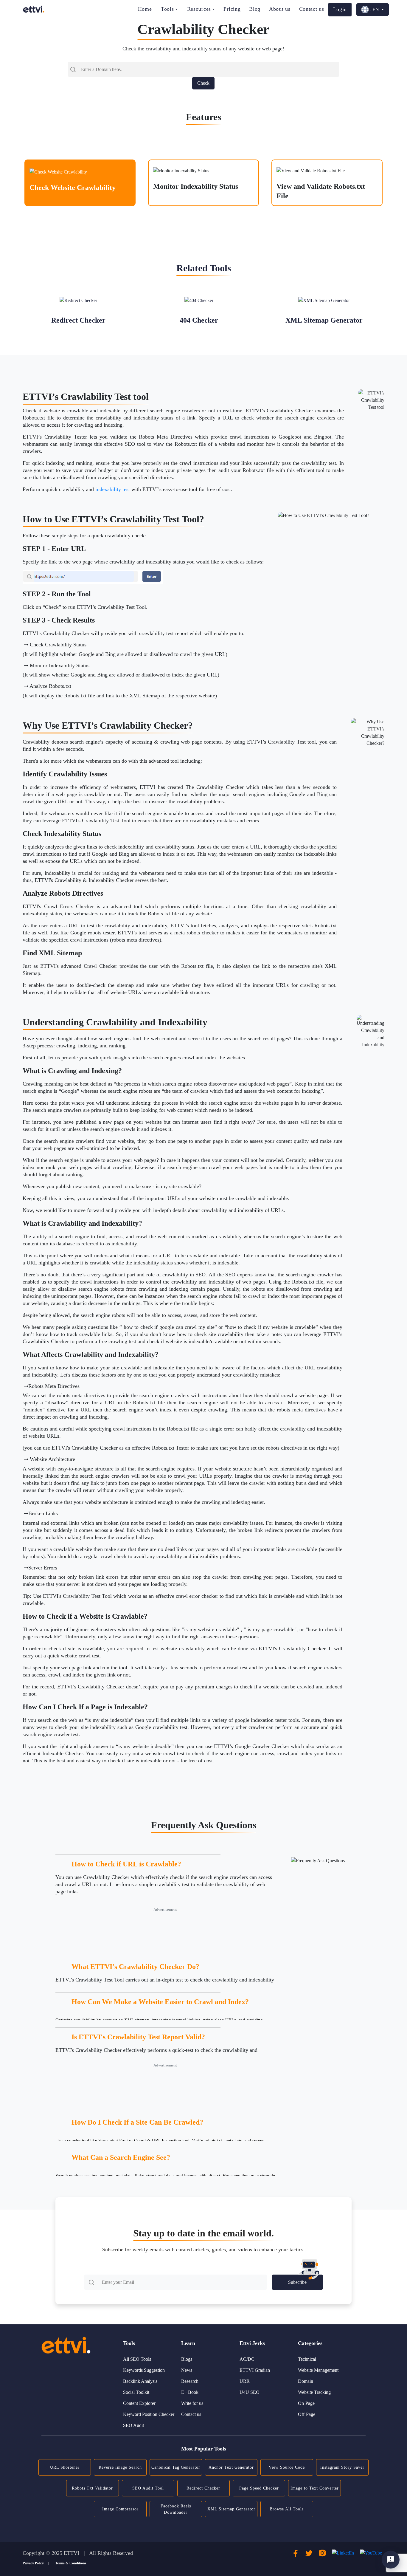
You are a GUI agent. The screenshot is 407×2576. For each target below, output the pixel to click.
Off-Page (307, 2414)
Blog (255, 9)
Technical (307, 2359)
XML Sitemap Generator (231, 2509)
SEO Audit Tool (148, 2488)
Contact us (312, 9)
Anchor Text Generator (231, 2467)
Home (145, 9)
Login (340, 9)
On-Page (306, 2403)
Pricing (232, 9)
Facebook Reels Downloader (176, 2509)
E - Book (190, 2392)
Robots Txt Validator (92, 2488)
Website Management (318, 2370)
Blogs (187, 2359)
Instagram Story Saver (342, 2467)
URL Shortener (65, 2467)
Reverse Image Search (120, 2467)
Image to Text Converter (315, 2488)
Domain (306, 2381)
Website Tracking (314, 2392)
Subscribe (297, 2282)
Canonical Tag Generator (176, 2467)
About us (280, 9)
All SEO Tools (137, 2359)
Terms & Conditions (71, 2563)
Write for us (192, 2403)
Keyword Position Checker (149, 2414)
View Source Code (287, 2467)
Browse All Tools (287, 2509)
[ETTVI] (34, 9)
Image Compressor (120, 2509)
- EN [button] (374, 9)
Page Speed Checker (259, 2488)
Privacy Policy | (36, 2563)
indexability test (113, 489)
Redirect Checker (203, 2488)
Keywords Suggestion (144, 2370)
